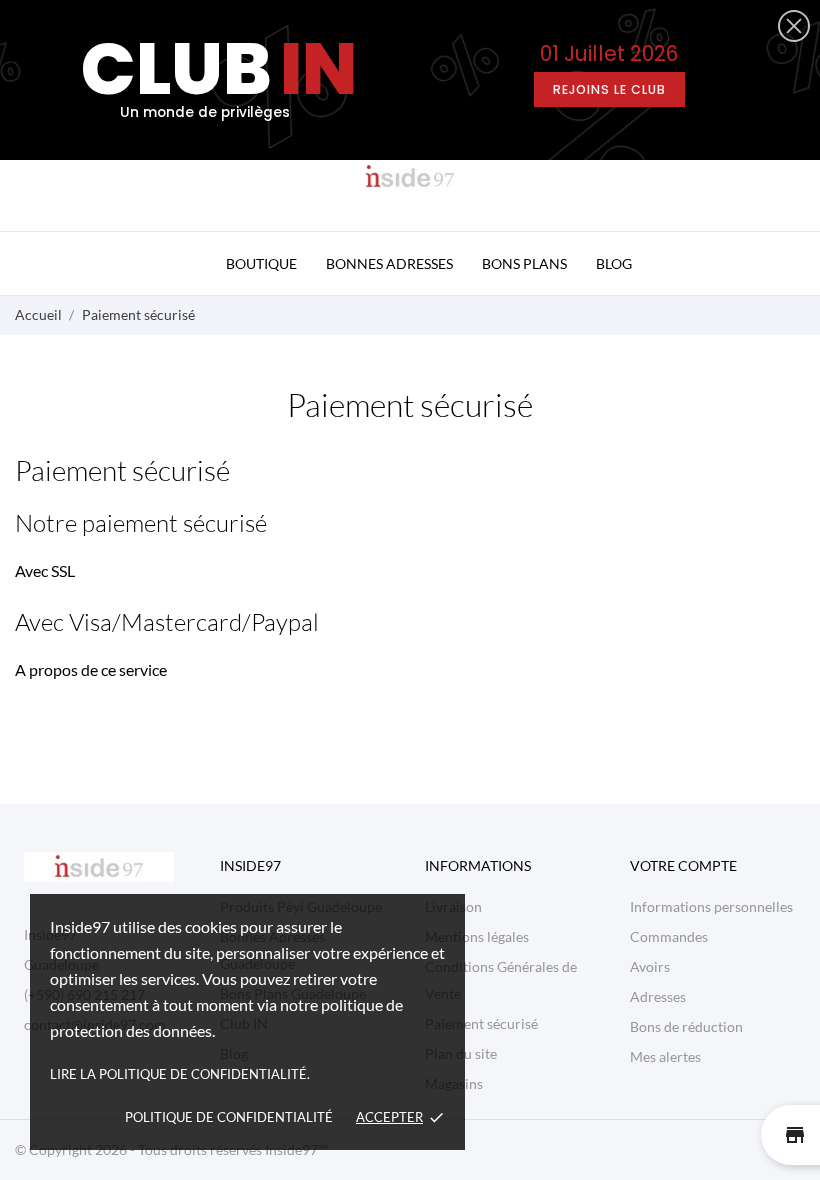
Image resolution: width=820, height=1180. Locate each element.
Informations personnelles (711, 906)
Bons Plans (524, 263)
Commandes (669, 936)
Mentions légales (477, 936)
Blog (614, 263)
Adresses (658, 996)
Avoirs (650, 966)
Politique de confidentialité (229, 1117)
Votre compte (683, 865)
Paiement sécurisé (481, 1023)
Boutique (261, 263)
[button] (794, 26)
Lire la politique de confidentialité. (180, 1074)
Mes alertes (665, 1056)
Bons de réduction (686, 1026)
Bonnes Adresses (389, 263)
